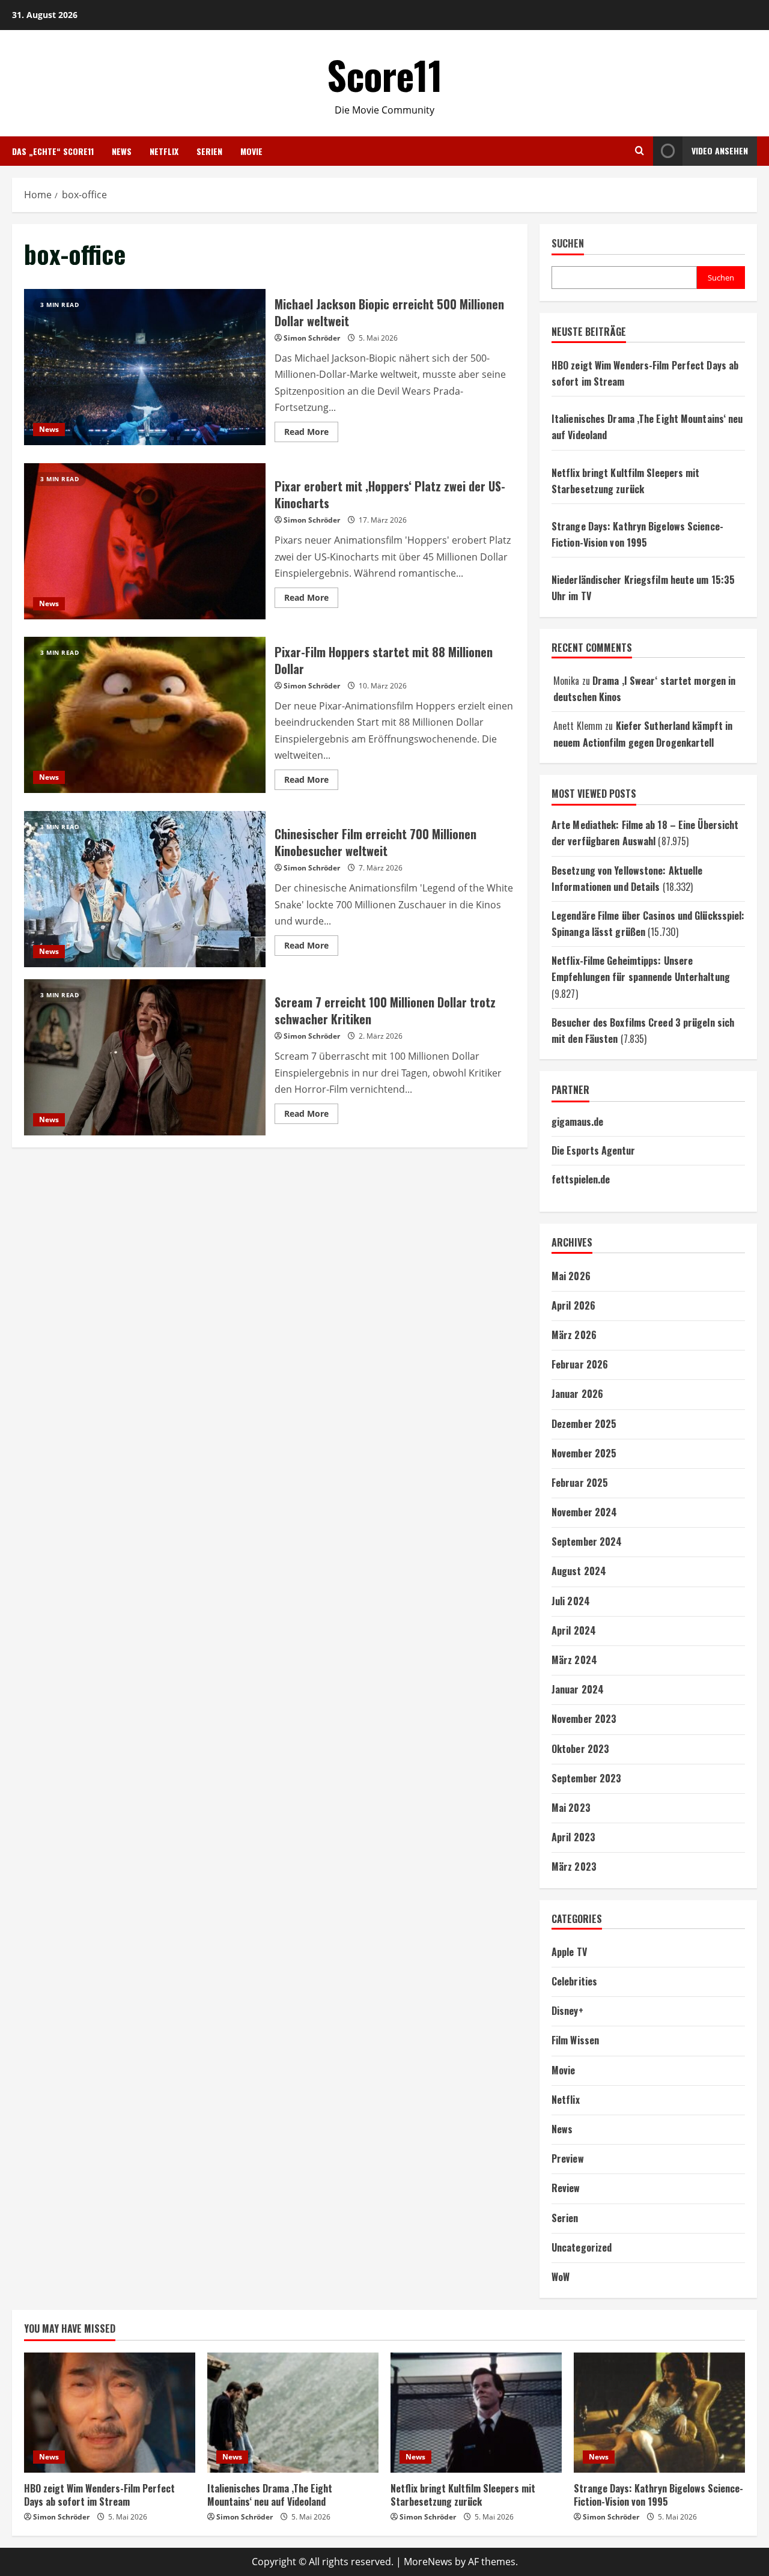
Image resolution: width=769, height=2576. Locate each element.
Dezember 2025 (584, 1424)
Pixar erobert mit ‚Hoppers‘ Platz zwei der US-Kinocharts (145, 541)
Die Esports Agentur (593, 1150)
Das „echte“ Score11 (53, 151)
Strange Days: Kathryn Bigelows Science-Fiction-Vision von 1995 (658, 2495)
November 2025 (584, 1453)
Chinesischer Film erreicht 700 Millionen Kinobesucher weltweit (145, 889)
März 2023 (574, 1867)
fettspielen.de (581, 1179)
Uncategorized (582, 2247)
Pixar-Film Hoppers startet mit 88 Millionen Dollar (145, 715)
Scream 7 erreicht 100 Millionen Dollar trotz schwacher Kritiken (145, 1057)
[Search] (640, 151)
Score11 (385, 74)
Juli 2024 (571, 1601)
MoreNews (428, 2562)
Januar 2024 (578, 1689)
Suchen (568, 244)
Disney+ (567, 2011)
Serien (209, 151)
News (122, 151)
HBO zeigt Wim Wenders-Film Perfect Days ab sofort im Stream (99, 2495)
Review (566, 2188)
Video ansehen (720, 150)
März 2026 (574, 1335)
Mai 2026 (571, 1276)
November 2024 (584, 1512)
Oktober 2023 (580, 1749)
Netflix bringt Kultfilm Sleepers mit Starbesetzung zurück (463, 2495)
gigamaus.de (577, 1122)
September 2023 (586, 1778)
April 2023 (573, 1837)
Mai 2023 (571, 1808)
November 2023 (584, 1719)
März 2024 (574, 1660)
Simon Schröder (312, 338)
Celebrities (574, 1981)
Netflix (164, 151)
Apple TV (569, 1952)
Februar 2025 (580, 1483)
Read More (311, 434)
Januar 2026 (577, 1394)
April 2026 (573, 1305)
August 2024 (579, 1571)
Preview (568, 2158)
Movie (251, 151)
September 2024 (587, 1542)
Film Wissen (575, 2040)
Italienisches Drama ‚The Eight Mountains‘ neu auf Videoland (270, 2495)
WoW (561, 2277)
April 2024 (574, 1630)
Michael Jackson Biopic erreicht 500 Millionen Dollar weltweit (145, 367)
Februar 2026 (580, 1364)
